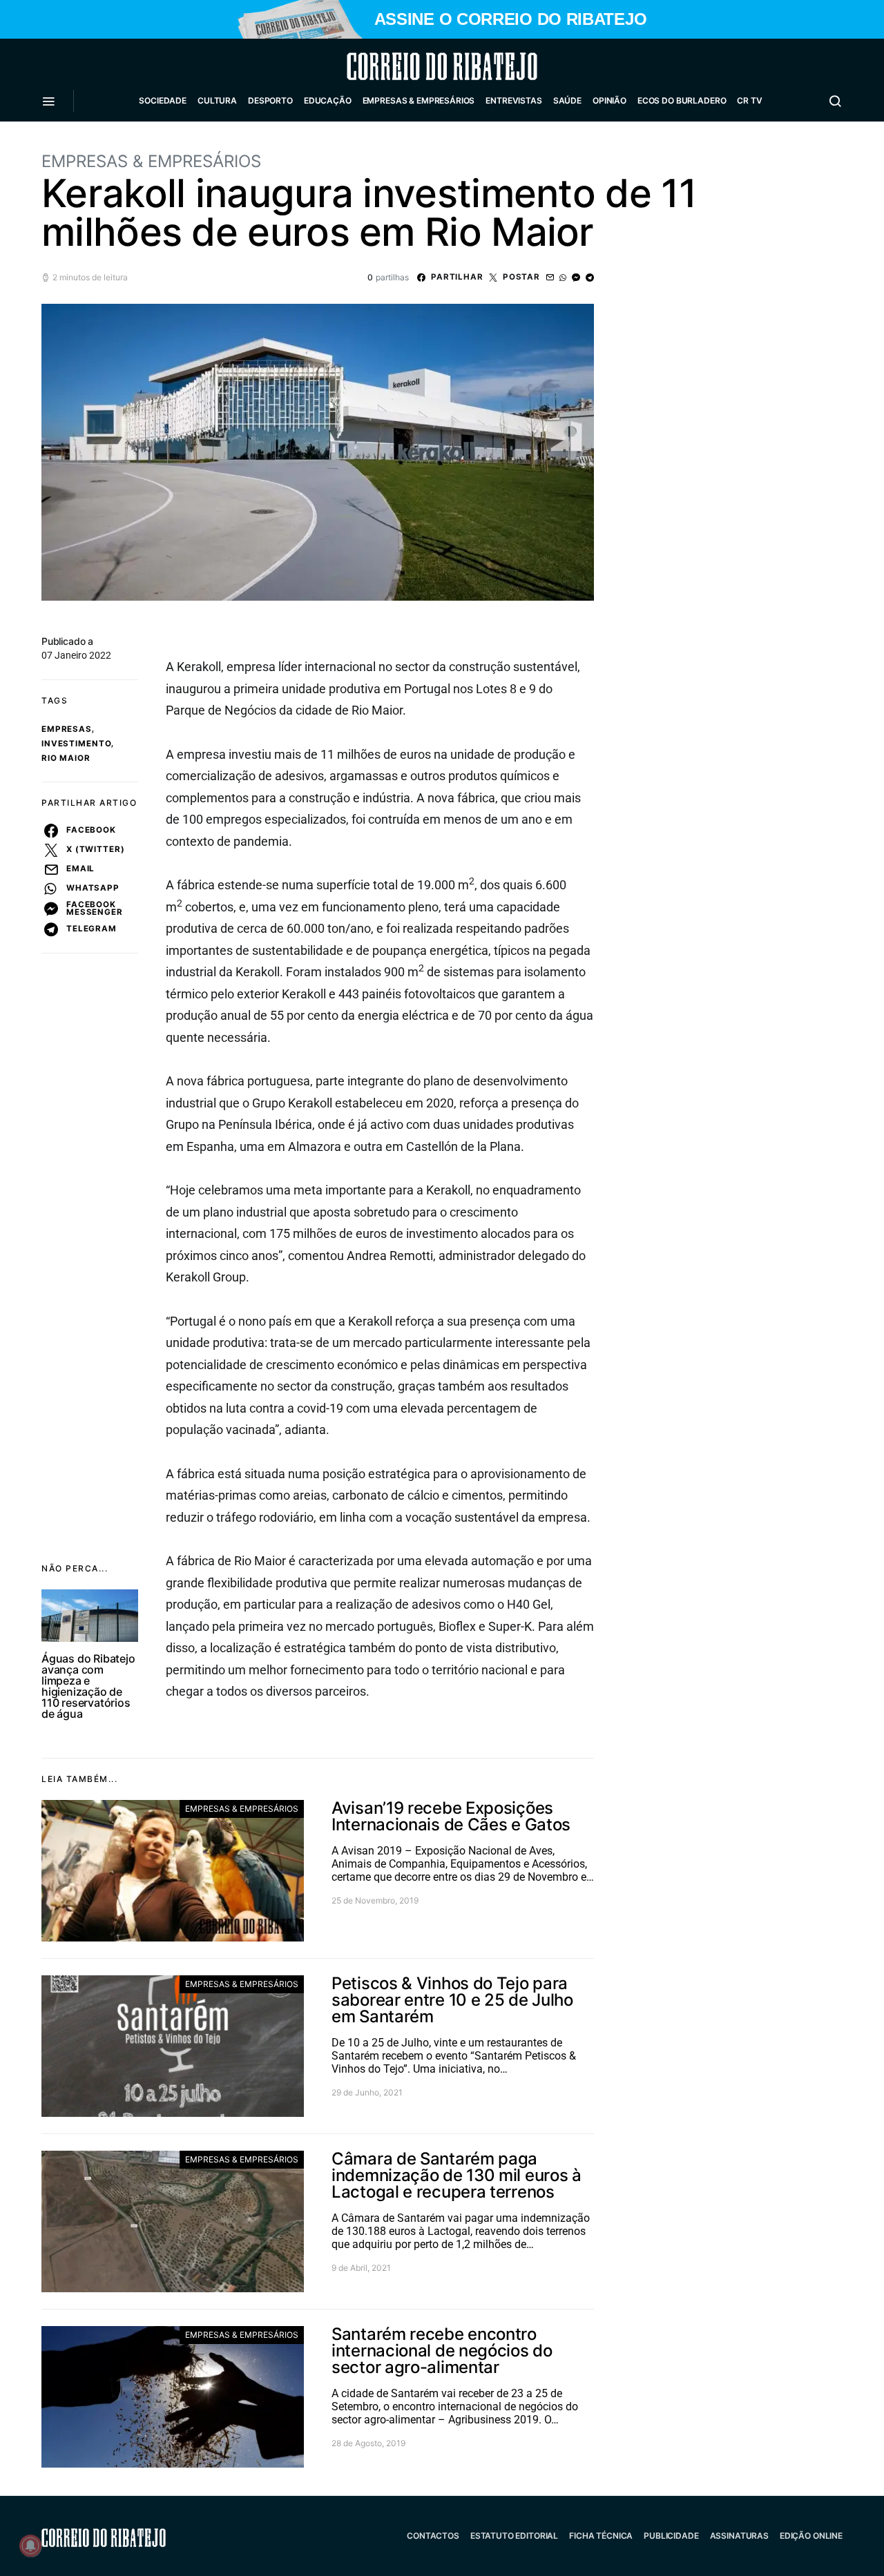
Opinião (609, 100)
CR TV (749, 100)
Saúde (567, 100)
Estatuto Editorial (514, 2536)
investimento (76, 744)
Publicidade (671, 2536)
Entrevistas (513, 100)
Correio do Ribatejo (409, 66)
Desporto (270, 100)
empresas (67, 729)
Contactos (433, 2536)
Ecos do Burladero (682, 100)
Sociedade (163, 100)
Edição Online (811, 2536)
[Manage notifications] (30, 2546)
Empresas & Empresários (419, 100)
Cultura (217, 100)
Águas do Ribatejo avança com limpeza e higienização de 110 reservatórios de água (88, 1686)
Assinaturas (739, 2536)
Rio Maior (66, 758)
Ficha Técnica (601, 2536)
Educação (328, 100)
